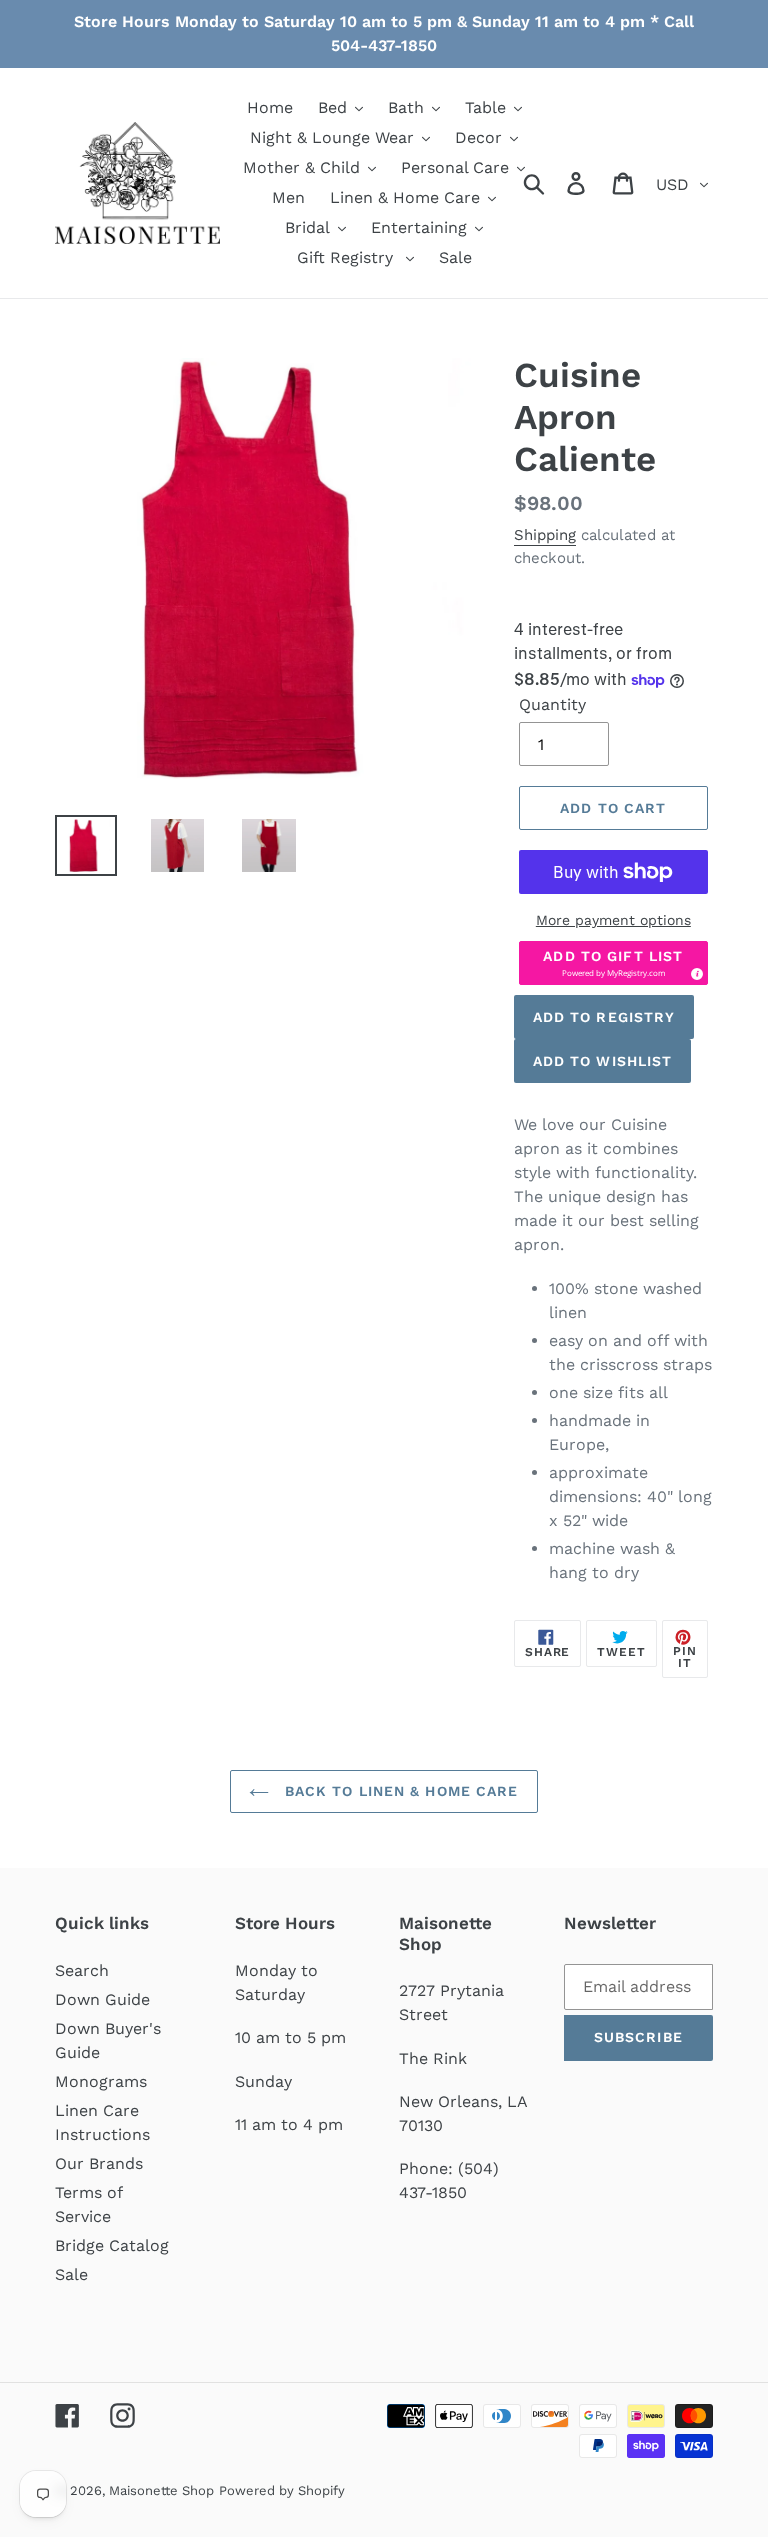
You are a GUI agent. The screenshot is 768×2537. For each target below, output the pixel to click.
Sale (71, 2274)
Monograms (101, 2081)
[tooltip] (694, 971)
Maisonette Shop (161, 2490)
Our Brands (99, 2163)
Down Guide (102, 1999)
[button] (613, 963)
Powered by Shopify (282, 2490)
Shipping (545, 535)
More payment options (613, 920)
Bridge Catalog (112, 2245)
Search (82, 1970)
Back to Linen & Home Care (398, 1791)
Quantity (552, 704)
